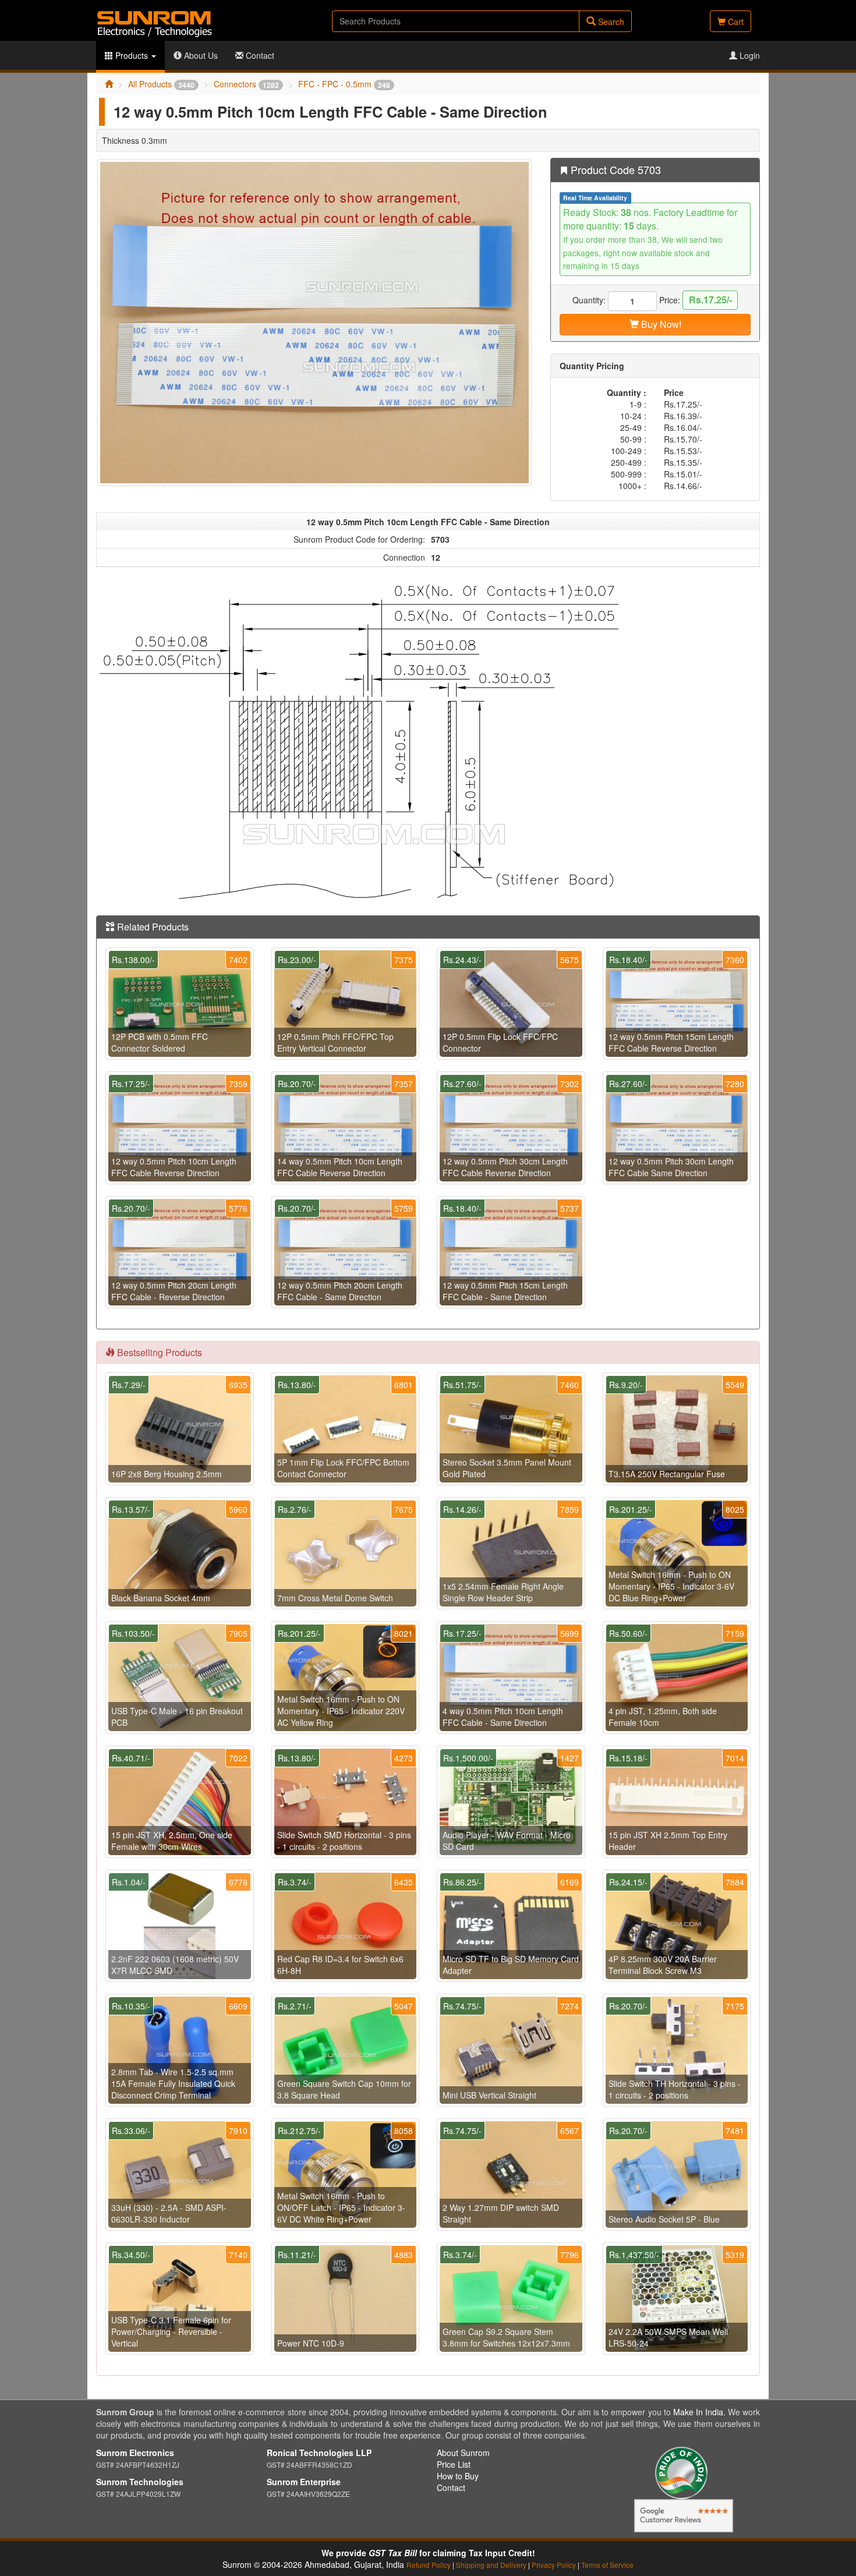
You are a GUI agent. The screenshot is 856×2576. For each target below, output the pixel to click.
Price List (454, 2464)
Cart (735, 22)
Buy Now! (660, 324)
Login (749, 55)
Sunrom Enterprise (304, 2482)
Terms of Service (607, 2565)
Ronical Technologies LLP (319, 2453)
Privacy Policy (554, 2565)
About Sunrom (463, 2453)
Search (610, 22)
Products (132, 55)
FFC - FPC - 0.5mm (344, 84)
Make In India (698, 2412)
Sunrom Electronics (135, 2453)
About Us (200, 55)
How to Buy (458, 2476)
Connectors (246, 84)
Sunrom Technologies (140, 2482)
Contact (259, 55)
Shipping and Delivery (491, 2565)
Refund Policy (429, 2565)
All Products (161, 84)
